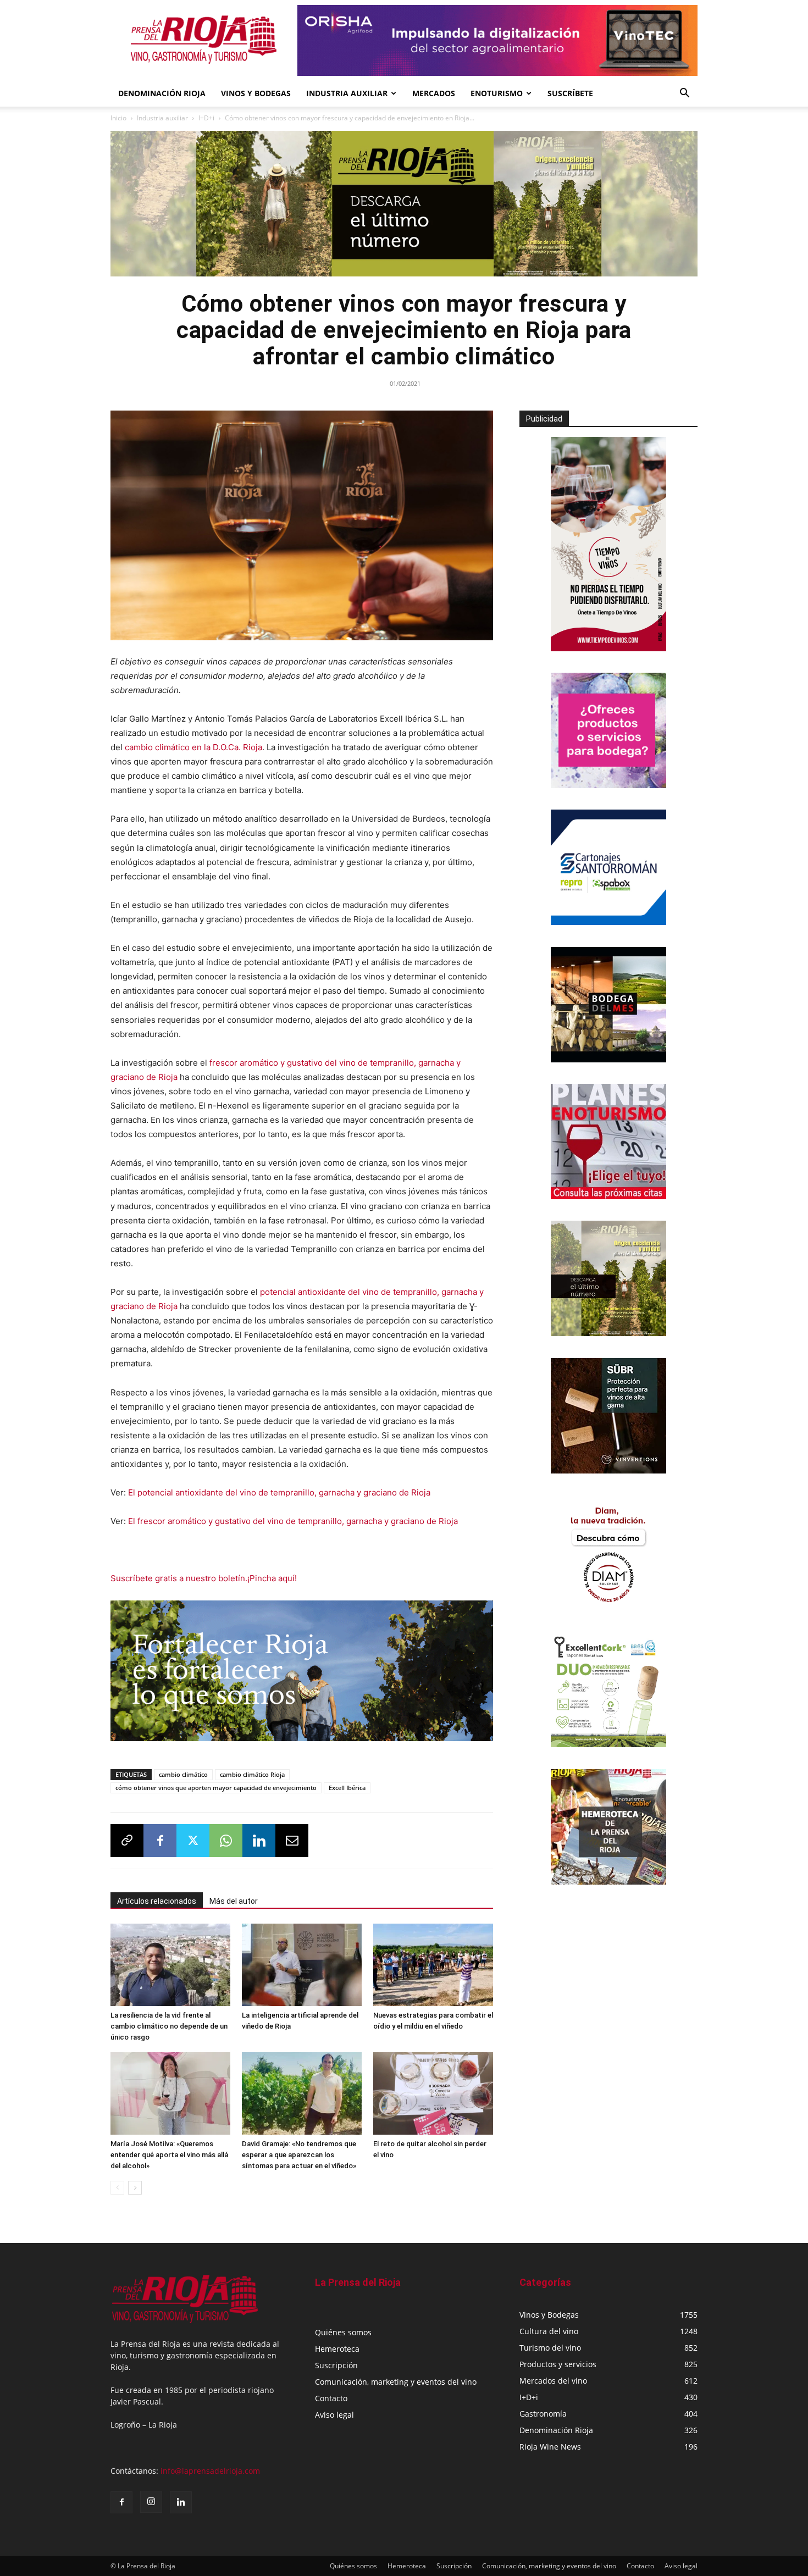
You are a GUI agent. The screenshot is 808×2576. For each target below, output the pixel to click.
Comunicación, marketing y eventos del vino (396, 2382)
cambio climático (183, 1774)
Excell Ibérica (347, 1788)
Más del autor (234, 1901)
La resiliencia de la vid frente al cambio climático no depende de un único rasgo (169, 2026)
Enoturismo (497, 93)
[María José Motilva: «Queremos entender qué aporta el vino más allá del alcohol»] (170, 2093)
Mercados (434, 93)
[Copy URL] (127, 1841)
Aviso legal (334, 2415)
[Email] (292, 1841)
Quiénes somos (343, 2332)
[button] (684, 94)
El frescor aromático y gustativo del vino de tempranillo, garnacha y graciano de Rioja (293, 1521)
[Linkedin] (259, 1841)
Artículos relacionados (157, 1901)
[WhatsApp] (226, 1841)
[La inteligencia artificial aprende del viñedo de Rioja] (302, 1965)
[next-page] (135, 2188)
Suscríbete (570, 93)
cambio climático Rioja (252, 1774)
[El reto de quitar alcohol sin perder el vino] (433, 2093)
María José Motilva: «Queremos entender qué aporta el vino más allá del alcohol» (169, 2155)
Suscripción (336, 2365)
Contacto (331, 2398)
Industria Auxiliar (347, 93)
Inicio (118, 118)
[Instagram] (151, 2502)
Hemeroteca (337, 2349)
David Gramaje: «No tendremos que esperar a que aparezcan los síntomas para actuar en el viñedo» (299, 2155)
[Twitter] (193, 1841)
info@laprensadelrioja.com (210, 2471)
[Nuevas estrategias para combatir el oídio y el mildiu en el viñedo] (433, 1965)
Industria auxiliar (162, 118)
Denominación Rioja (162, 93)
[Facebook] (160, 1841)
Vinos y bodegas (256, 93)
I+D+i (206, 118)
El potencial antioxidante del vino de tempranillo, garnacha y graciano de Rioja (279, 1492)
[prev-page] (117, 2188)
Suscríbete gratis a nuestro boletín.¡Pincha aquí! (204, 1578)
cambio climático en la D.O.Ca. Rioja (193, 747)
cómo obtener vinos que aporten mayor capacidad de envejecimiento (216, 1788)
